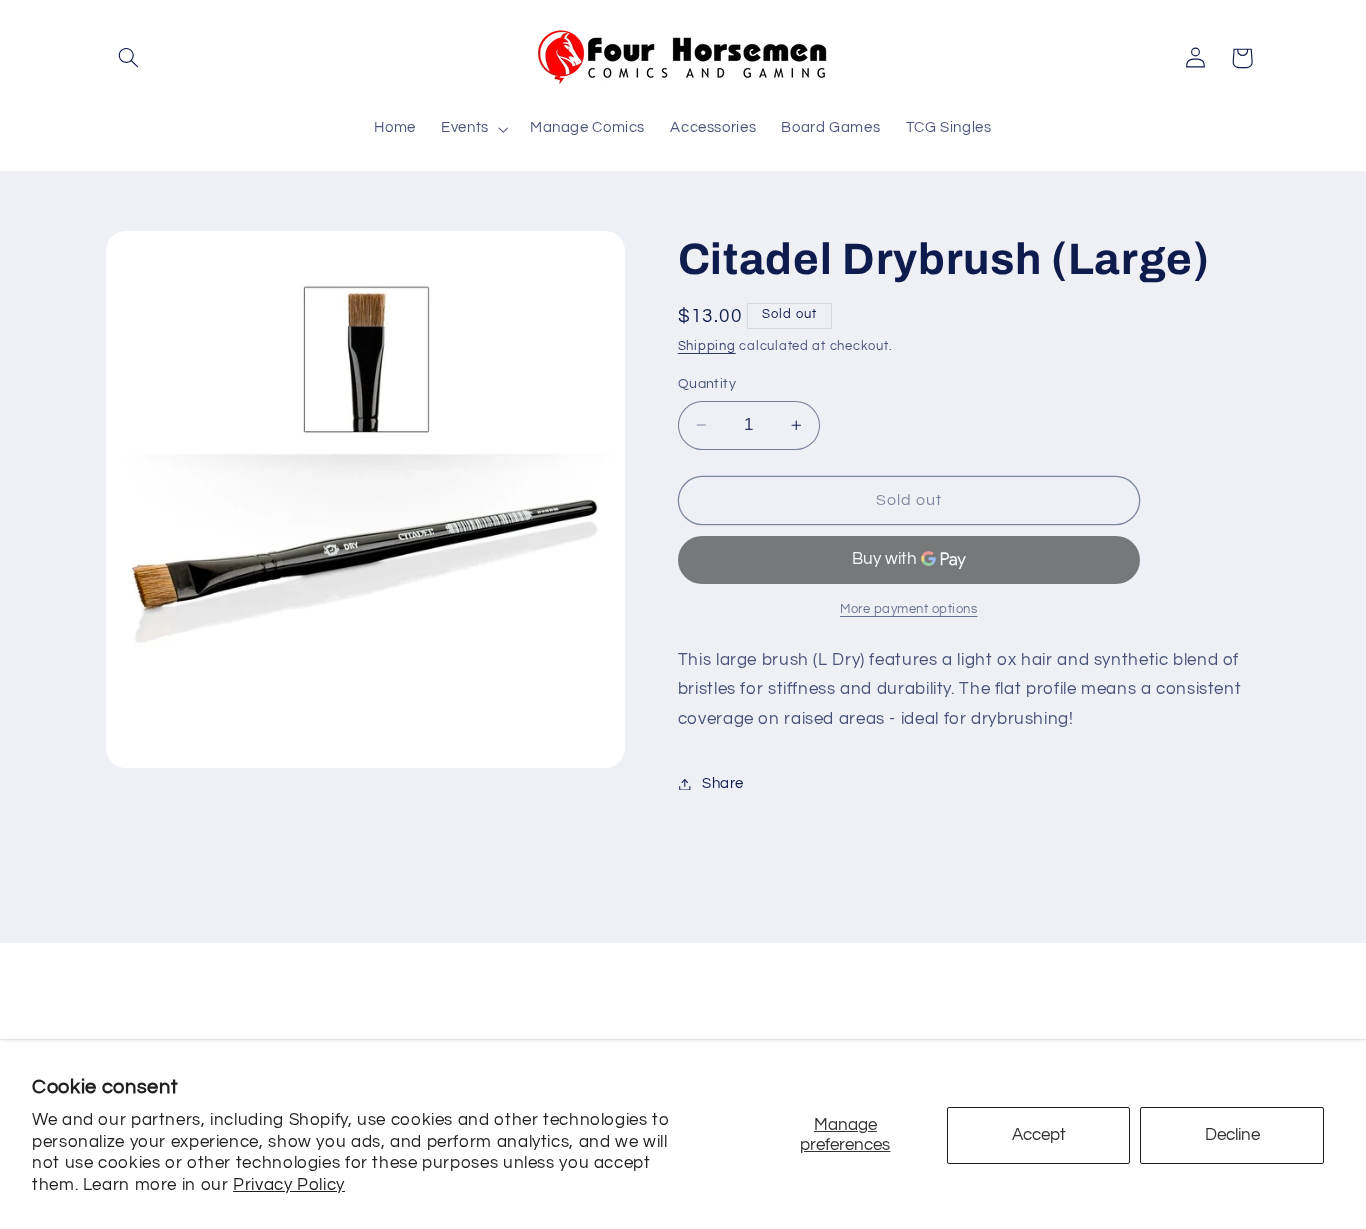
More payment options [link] (909, 609)
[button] (129, 58)
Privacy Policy (289, 1185)
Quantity (707, 384)
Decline (1232, 1135)
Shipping (707, 346)
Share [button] (723, 783)
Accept (1039, 1135)
